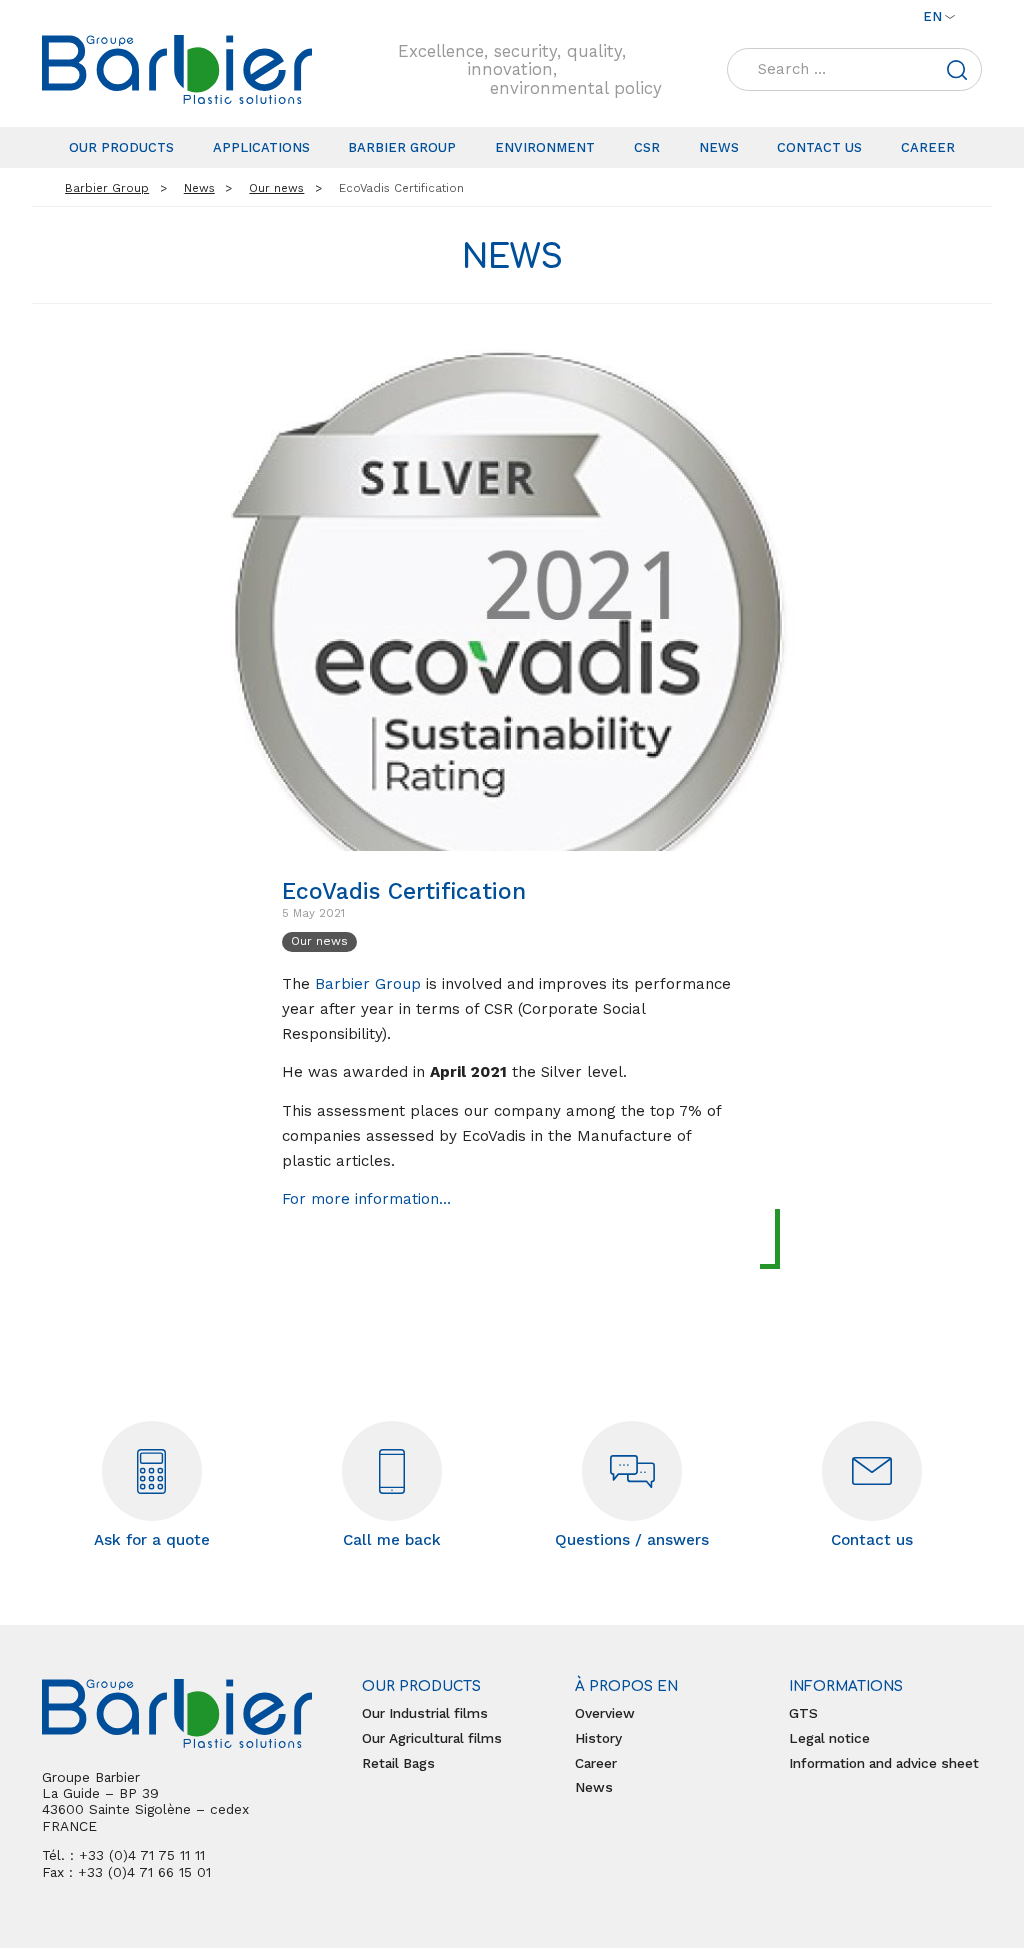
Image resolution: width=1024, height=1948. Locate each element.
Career (928, 147)
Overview (605, 1713)
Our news (319, 941)
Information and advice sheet (884, 1763)
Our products (121, 147)
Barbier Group (402, 147)
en (932, 16)
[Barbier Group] (177, 69)
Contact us (819, 147)
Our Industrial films (425, 1713)
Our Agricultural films (432, 1738)
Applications (261, 147)
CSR (647, 147)
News (719, 147)
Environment (545, 147)
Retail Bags (398, 1763)
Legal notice (829, 1738)
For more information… (366, 1199)
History (598, 1738)
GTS (803, 1713)
